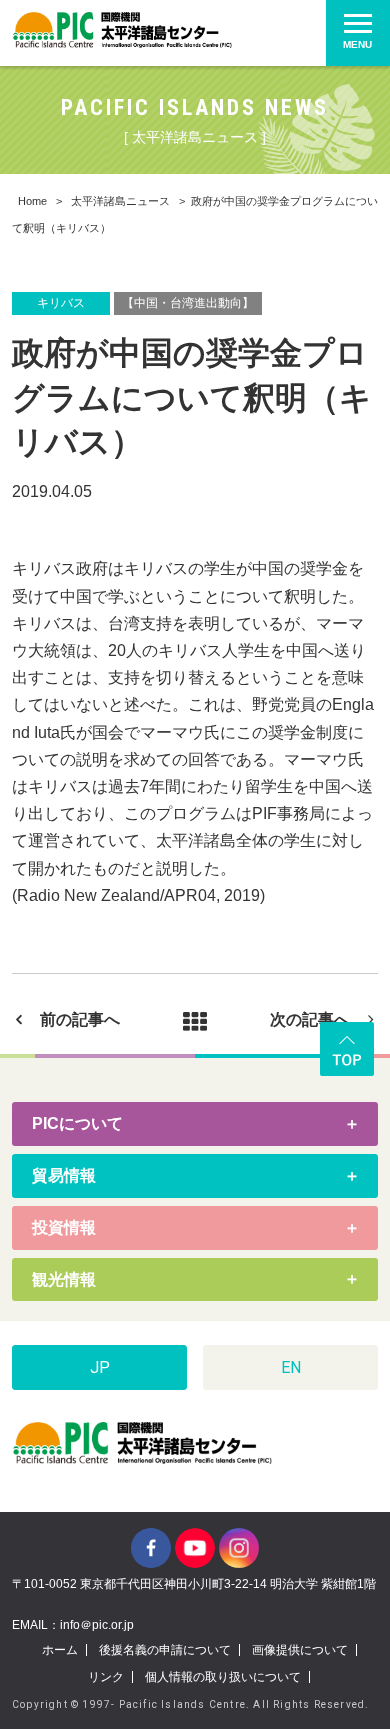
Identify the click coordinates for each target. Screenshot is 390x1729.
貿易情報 (64, 1175)
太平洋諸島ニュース (120, 201)
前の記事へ (80, 1019)
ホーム (60, 1650)
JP (100, 1367)
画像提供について (300, 1650)
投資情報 (64, 1227)
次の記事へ (310, 1019)
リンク (106, 1677)
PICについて (77, 1123)
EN (291, 1367)
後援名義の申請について (165, 1650)
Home (32, 201)
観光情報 (64, 1279)
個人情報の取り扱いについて (223, 1677)
